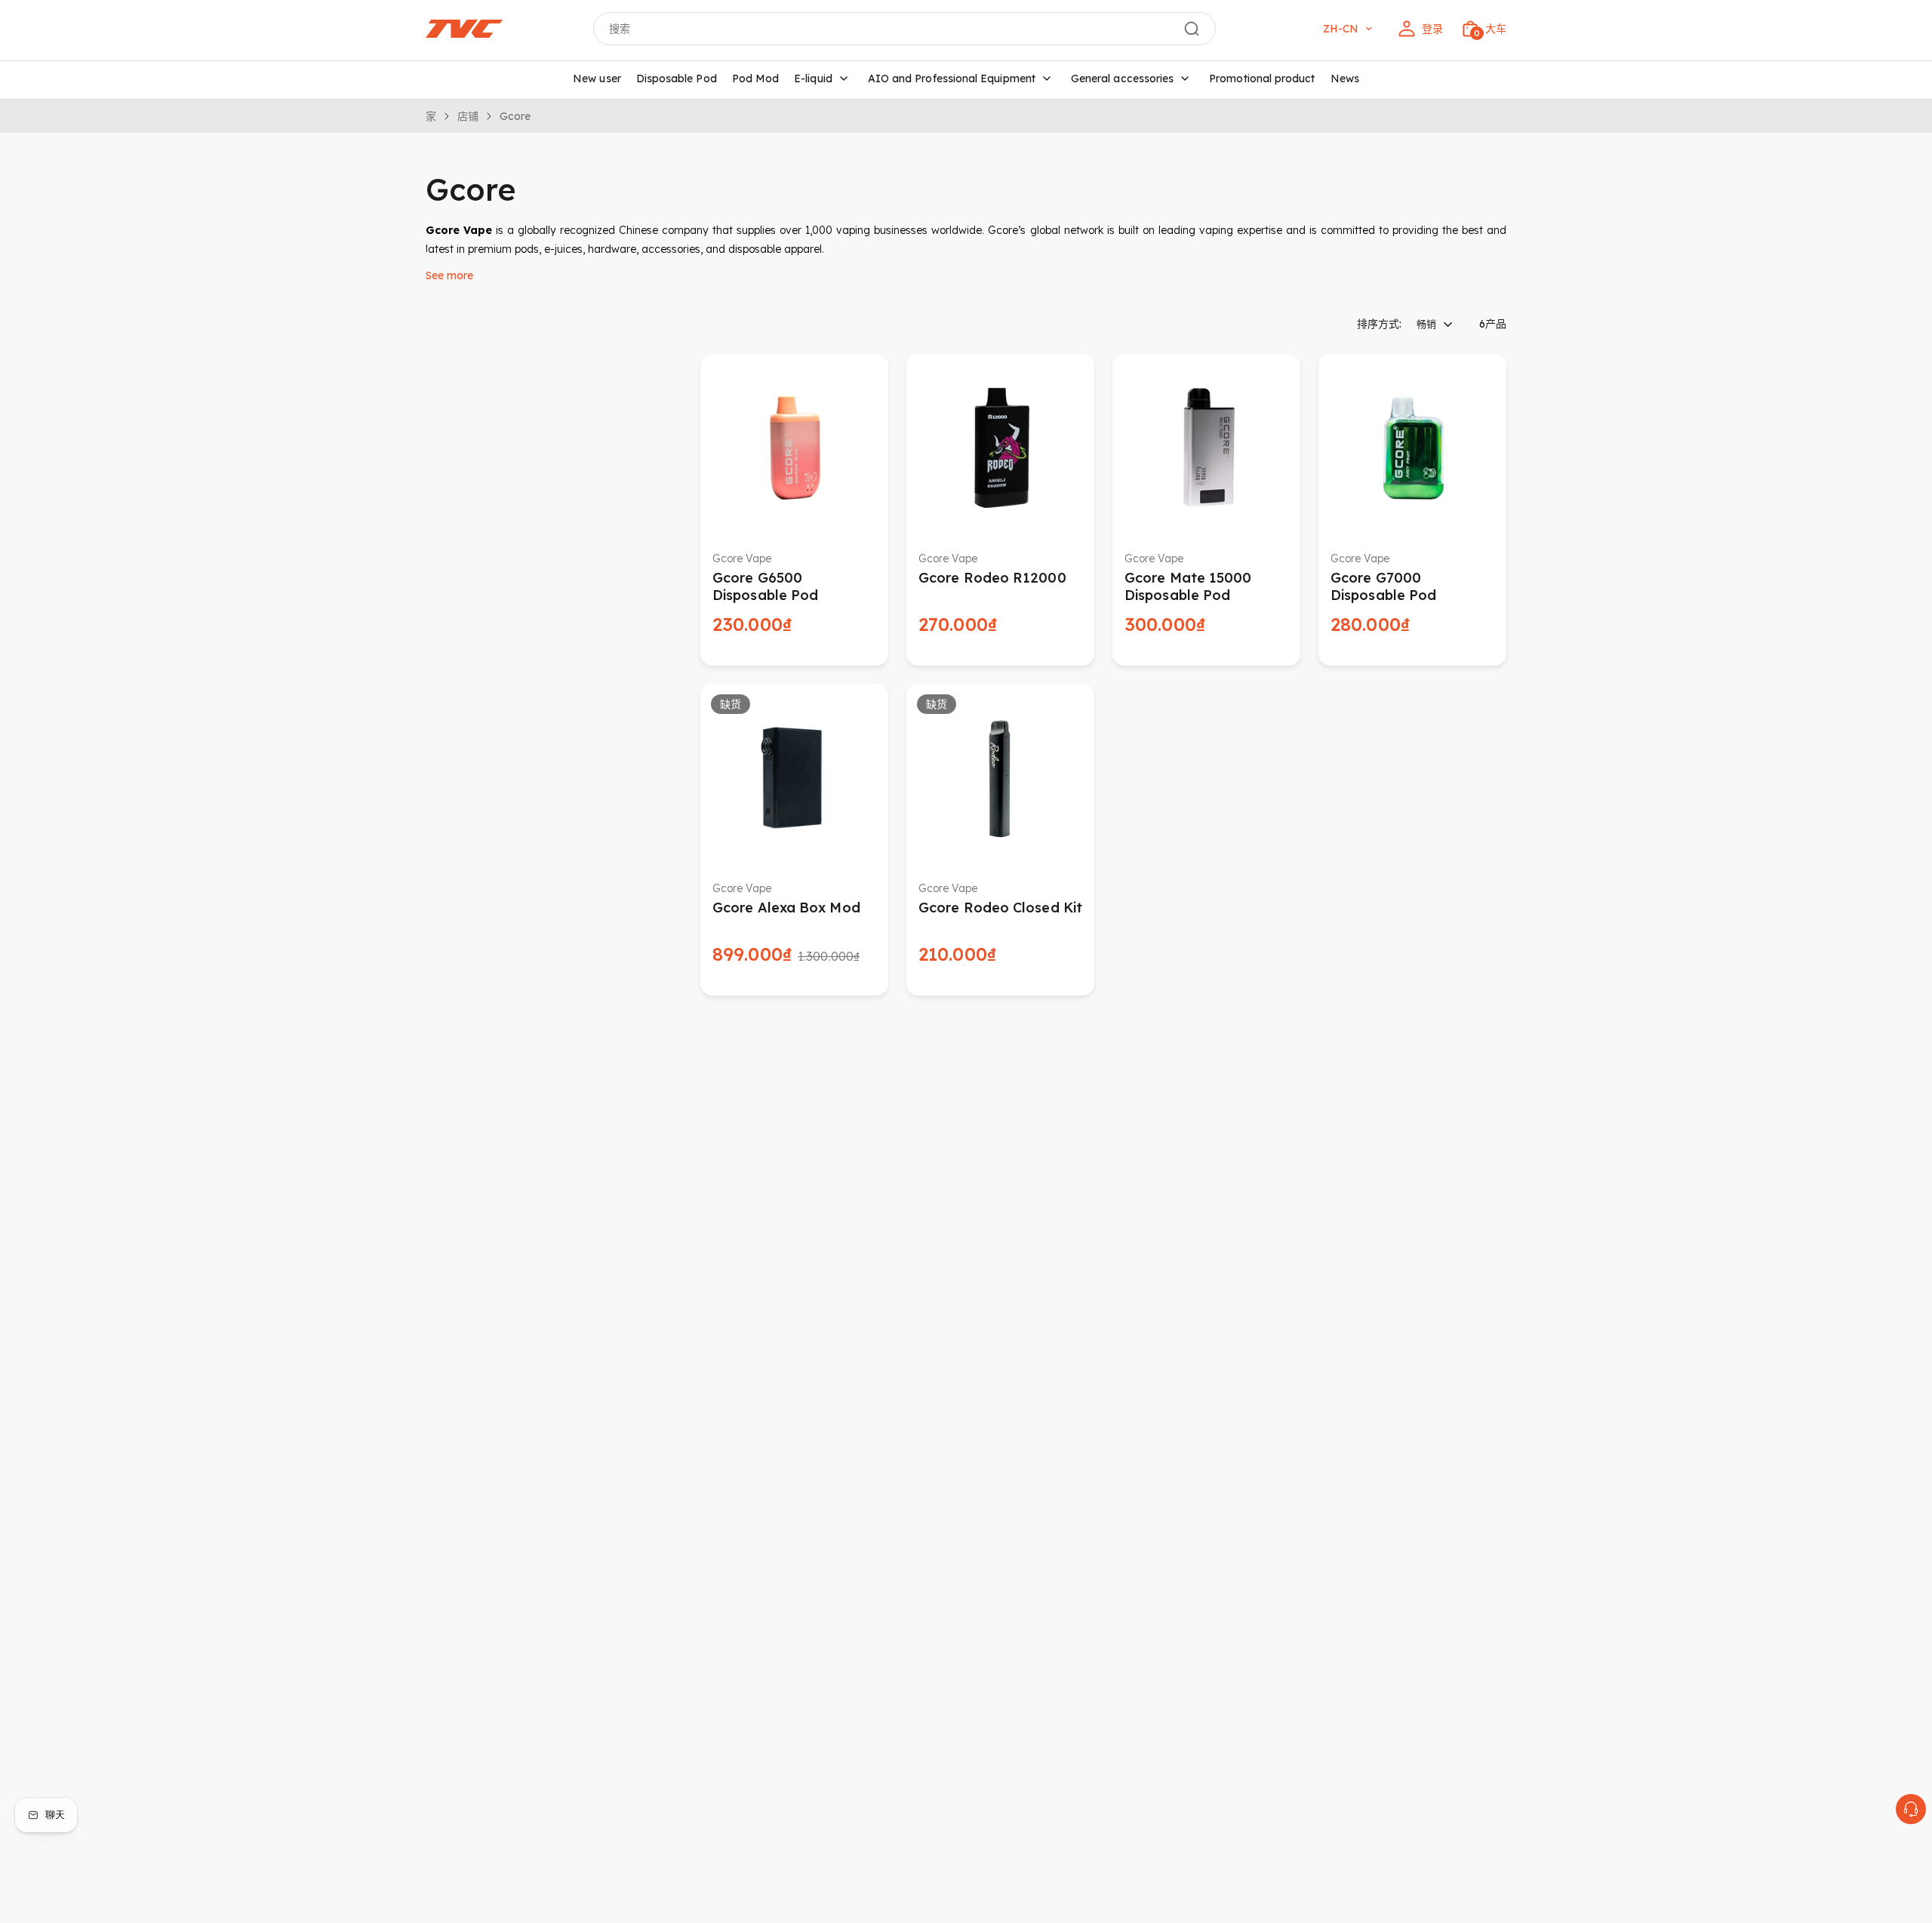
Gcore (515, 116)
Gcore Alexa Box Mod (786, 908)
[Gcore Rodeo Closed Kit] (1000, 778)
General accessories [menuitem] (1122, 78)
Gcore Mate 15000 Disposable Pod (1188, 586)
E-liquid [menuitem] (813, 78)
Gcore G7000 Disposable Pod (1383, 586)
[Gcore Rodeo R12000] (1000, 448)
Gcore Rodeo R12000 (992, 578)
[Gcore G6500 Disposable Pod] (794, 448)
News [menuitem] (1345, 78)
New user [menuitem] (597, 78)
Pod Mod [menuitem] (756, 78)
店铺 (468, 116)
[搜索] (1192, 29)
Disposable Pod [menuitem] (677, 78)
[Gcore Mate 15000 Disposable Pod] (1206, 448)
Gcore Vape (742, 558)
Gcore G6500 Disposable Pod (765, 586)
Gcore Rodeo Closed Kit (1000, 908)
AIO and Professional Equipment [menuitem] (952, 78)
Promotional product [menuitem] (1262, 78)
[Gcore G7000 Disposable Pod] (1412, 448)
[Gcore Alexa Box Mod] (794, 778)
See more (449, 275)
